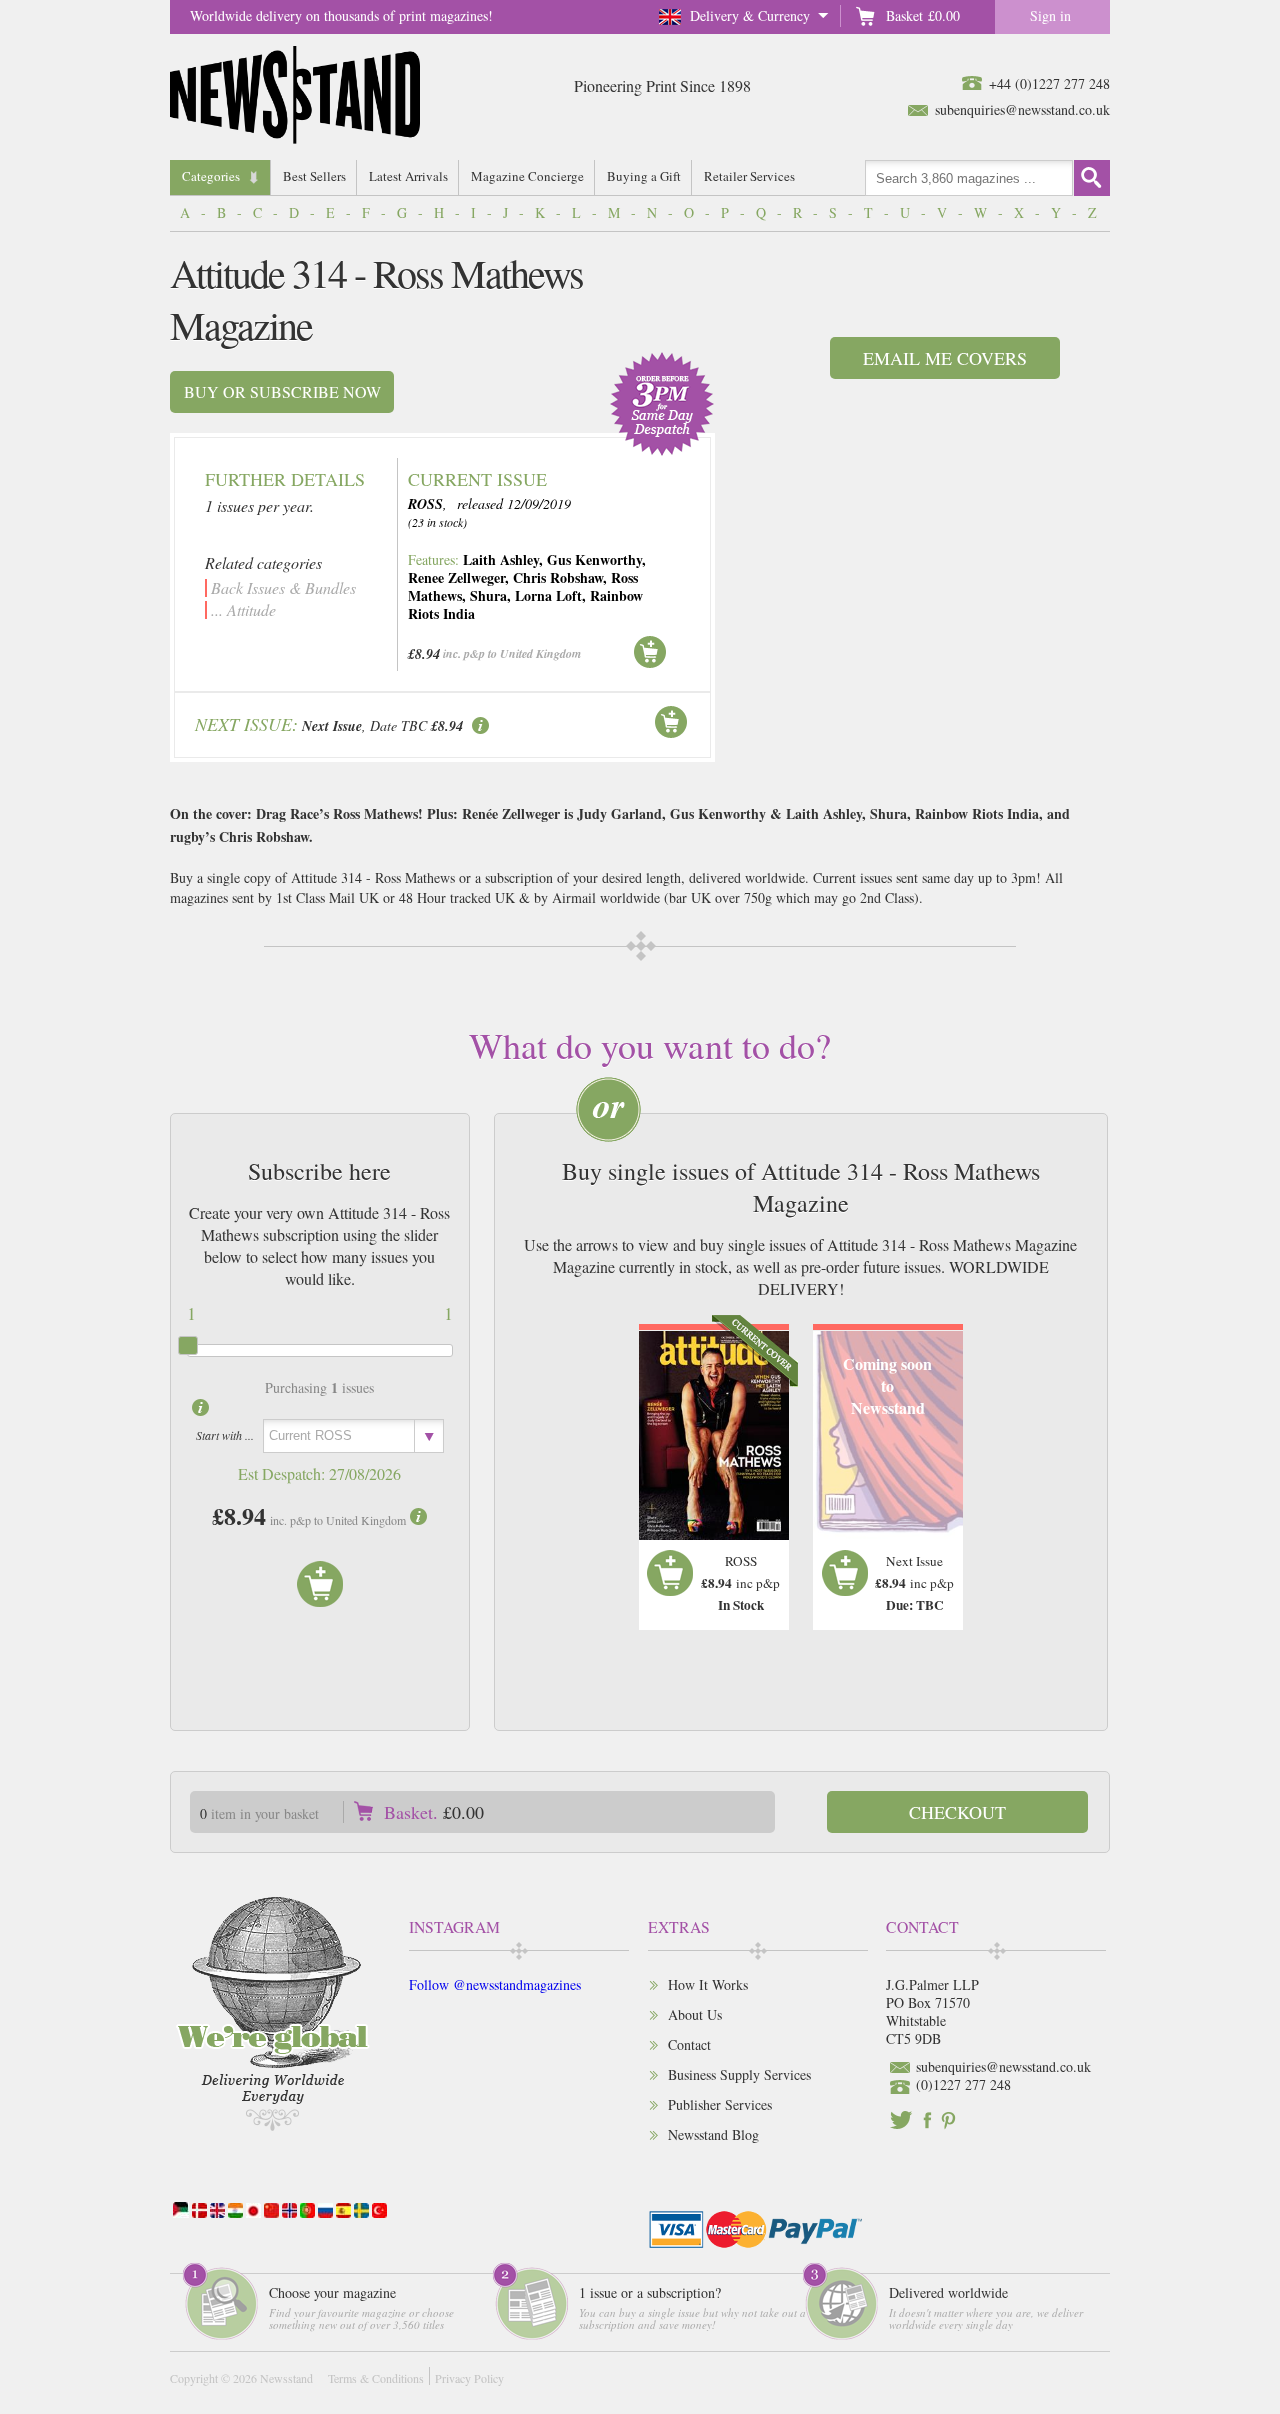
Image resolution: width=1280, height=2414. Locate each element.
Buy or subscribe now (282, 391)
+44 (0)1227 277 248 (1049, 83)
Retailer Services (749, 176)
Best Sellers (314, 176)
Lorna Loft (548, 595)
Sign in (1050, 15)
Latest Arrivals (408, 176)
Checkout (957, 1812)
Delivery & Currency (750, 15)
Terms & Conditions (376, 2378)
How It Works (708, 1984)
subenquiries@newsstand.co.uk (1022, 109)
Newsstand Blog (713, 2134)
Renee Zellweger (456, 577)
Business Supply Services (739, 2074)
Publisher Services (720, 2104)
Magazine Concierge (527, 176)
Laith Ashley (501, 559)
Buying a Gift (644, 176)
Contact (689, 2044)
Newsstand (286, 2378)
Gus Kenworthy (594, 559)
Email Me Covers (945, 358)
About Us (695, 2014)
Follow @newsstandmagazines (495, 1984)
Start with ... (225, 1435)
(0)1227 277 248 (963, 2084)
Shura (488, 595)
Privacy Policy (469, 2378)
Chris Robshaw (558, 577)
